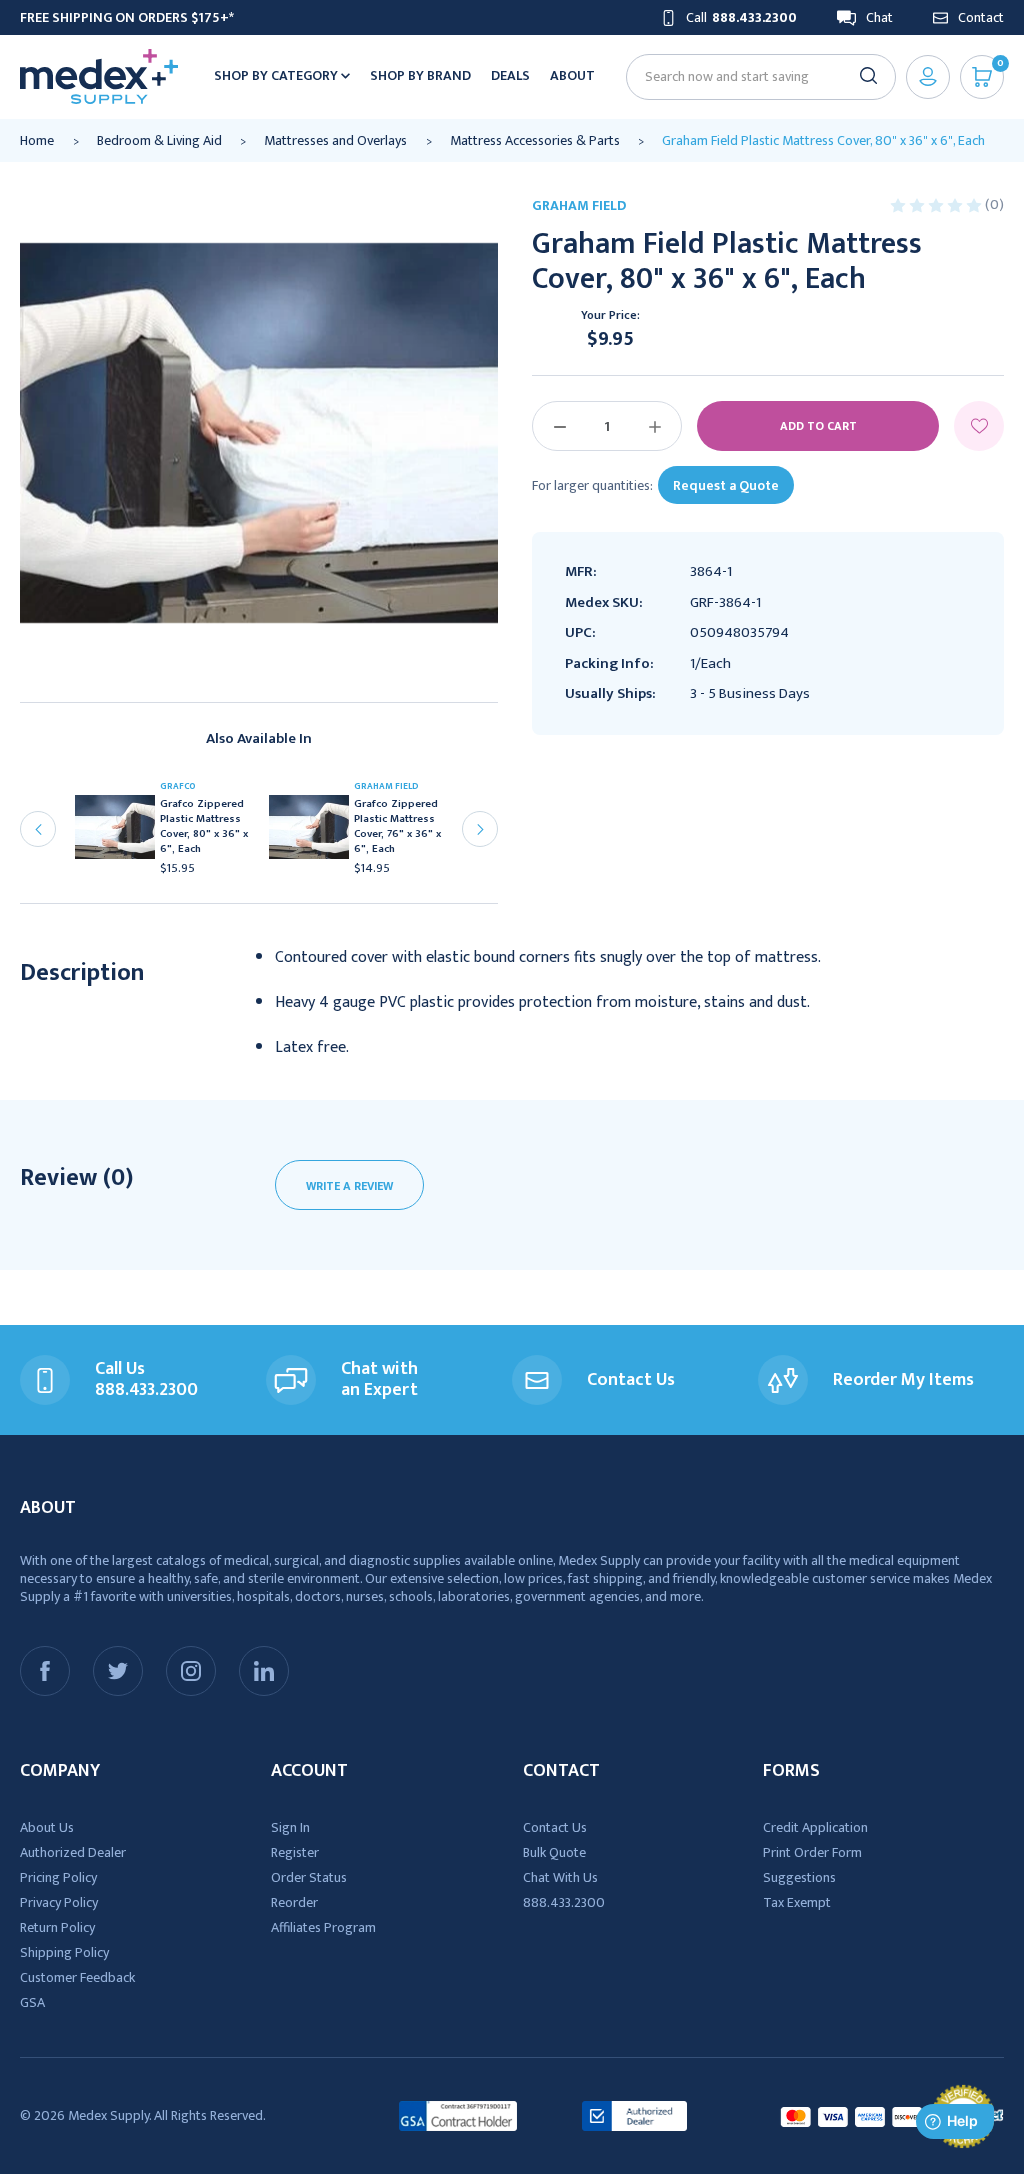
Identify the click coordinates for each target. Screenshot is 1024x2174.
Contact (981, 17)
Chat (879, 17)
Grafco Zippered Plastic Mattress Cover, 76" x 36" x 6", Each (397, 827)
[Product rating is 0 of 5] (937, 204)
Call (741, 17)
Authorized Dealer (73, 1852)
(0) (994, 204)
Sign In (290, 1827)
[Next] (480, 829)
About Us (47, 1827)
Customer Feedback (77, 1977)
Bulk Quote (554, 1852)
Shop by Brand (420, 75)
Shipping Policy (64, 1952)
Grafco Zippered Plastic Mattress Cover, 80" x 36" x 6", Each (204, 827)
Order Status (309, 1877)
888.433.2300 (564, 1902)
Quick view (122, 833)
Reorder (294, 1902)
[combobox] (752, 76)
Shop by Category (277, 75)
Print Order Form (812, 1852)
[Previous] (38, 829)
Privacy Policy (59, 1902)
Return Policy (57, 1927)
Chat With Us (560, 1877)
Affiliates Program (323, 1927)
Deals (510, 75)
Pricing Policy (58, 1877)
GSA (32, 2002)
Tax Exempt (797, 1902)
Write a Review (349, 1186)
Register (295, 1852)
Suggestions (799, 1877)
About (572, 75)
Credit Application (815, 1827)
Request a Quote (726, 485)
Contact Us (555, 1827)
